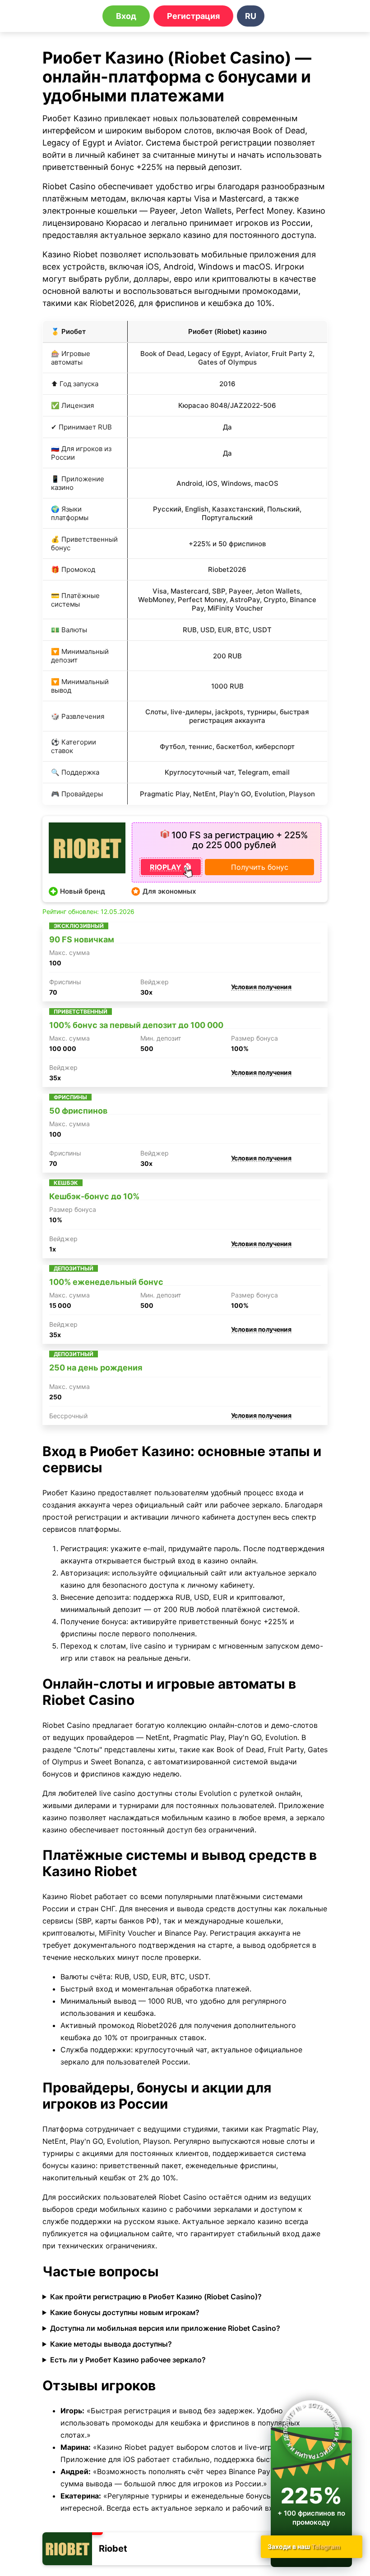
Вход (126, 16)
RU (251, 16)
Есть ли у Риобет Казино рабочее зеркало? (128, 2360)
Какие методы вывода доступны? (111, 2344)
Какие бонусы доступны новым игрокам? (125, 2312)
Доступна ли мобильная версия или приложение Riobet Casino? (165, 2328)
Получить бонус (260, 867)
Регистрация (193, 16)
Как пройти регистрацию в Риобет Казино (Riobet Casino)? (156, 2297)
